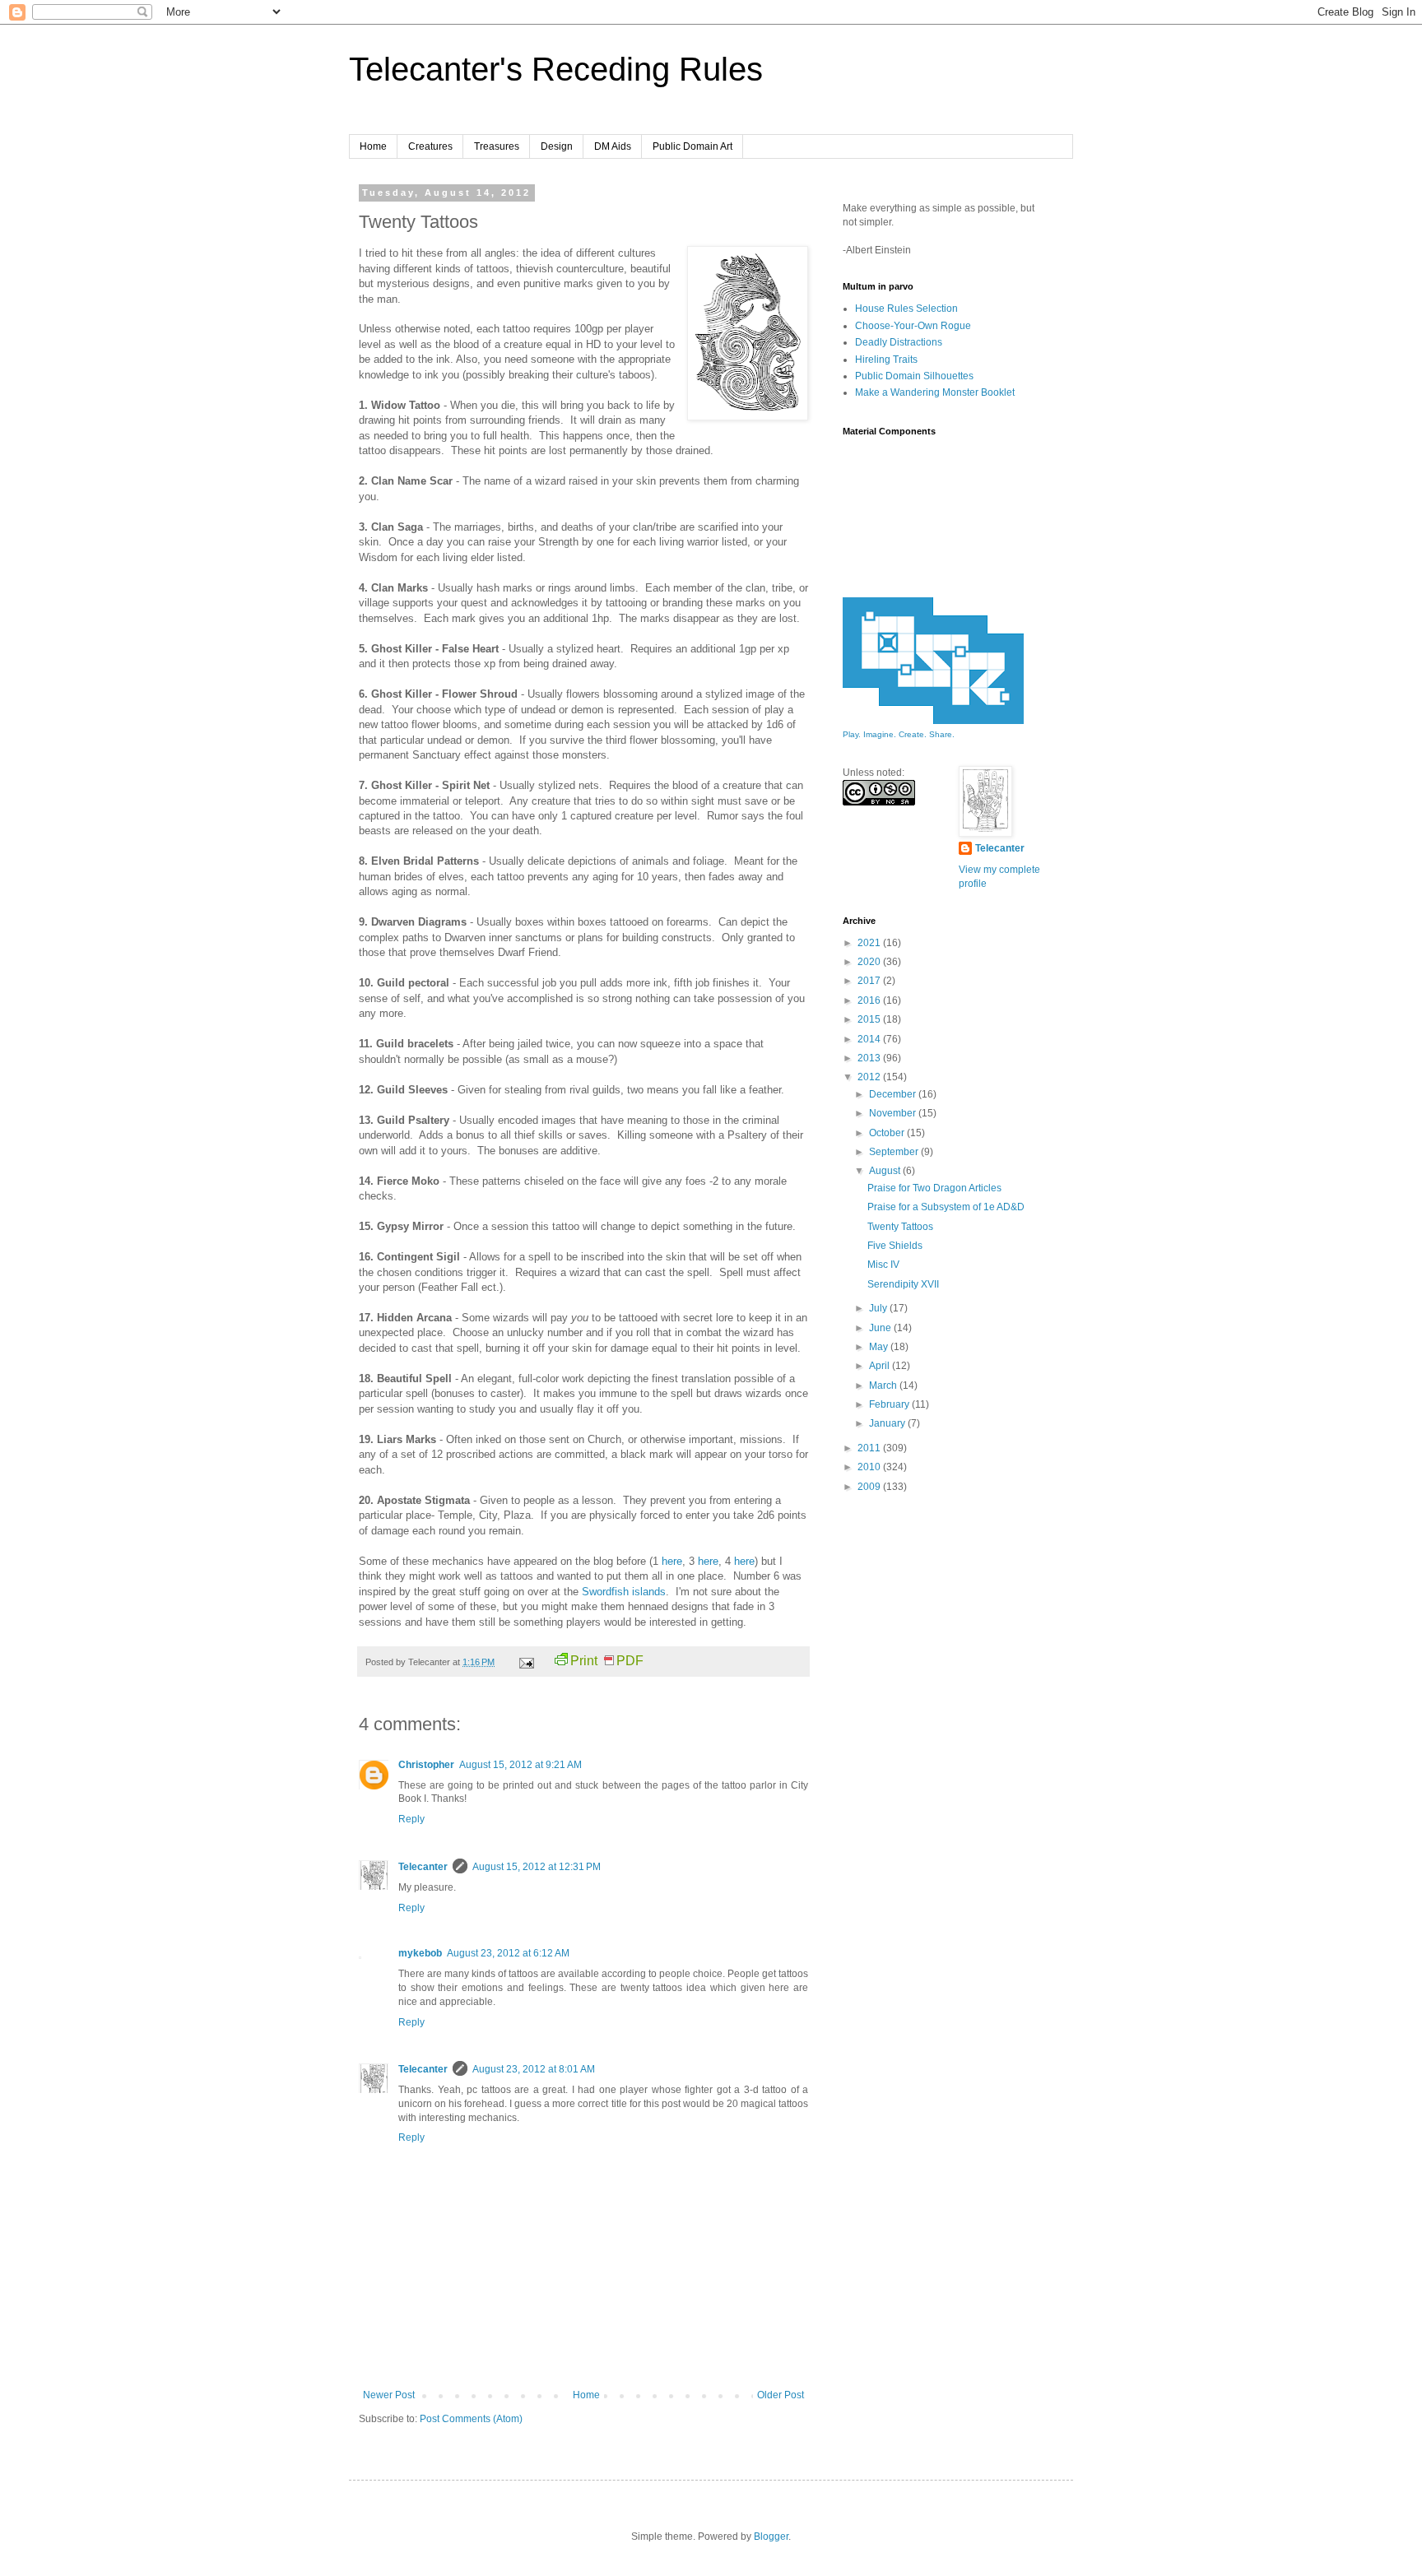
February (890, 1404)
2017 (870, 981)
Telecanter (423, 1867)
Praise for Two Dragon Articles (934, 1188)
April (881, 1366)
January (888, 1423)
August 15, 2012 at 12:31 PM (537, 1867)
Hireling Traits (886, 360)
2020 (870, 962)
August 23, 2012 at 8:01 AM (534, 2069)
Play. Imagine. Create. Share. (899, 734)
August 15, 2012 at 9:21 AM (520, 1765)
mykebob (420, 1953)
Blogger (771, 2537)
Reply (411, 1819)
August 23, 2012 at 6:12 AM (508, 1953)
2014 (870, 1039)
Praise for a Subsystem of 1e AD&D (946, 1207)
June (881, 1328)
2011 (870, 1448)
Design (557, 146)
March (884, 1385)
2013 (870, 1058)
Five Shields (895, 1246)
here (672, 1561)
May (880, 1347)
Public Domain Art (692, 146)
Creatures (430, 146)
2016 (870, 1000)
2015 (870, 1019)
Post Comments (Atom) (471, 2419)
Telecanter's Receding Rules (556, 69)
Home (373, 146)
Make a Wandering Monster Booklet (935, 392)
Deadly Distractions (899, 342)
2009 (870, 1487)
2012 (870, 1077)
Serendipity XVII (903, 1284)
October (888, 1133)
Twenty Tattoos (900, 1227)
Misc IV (883, 1265)
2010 (870, 1467)
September (895, 1152)
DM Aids (613, 146)
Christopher (426, 1765)
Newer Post (389, 2395)
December (894, 1094)
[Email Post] (526, 1662)
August (886, 1171)
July (879, 1308)
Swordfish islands (624, 1592)
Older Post (781, 2395)
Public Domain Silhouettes (914, 376)
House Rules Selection (906, 309)
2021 (870, 943)
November (894, 1113)
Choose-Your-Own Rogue (913, 326)
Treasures (497, 146)
